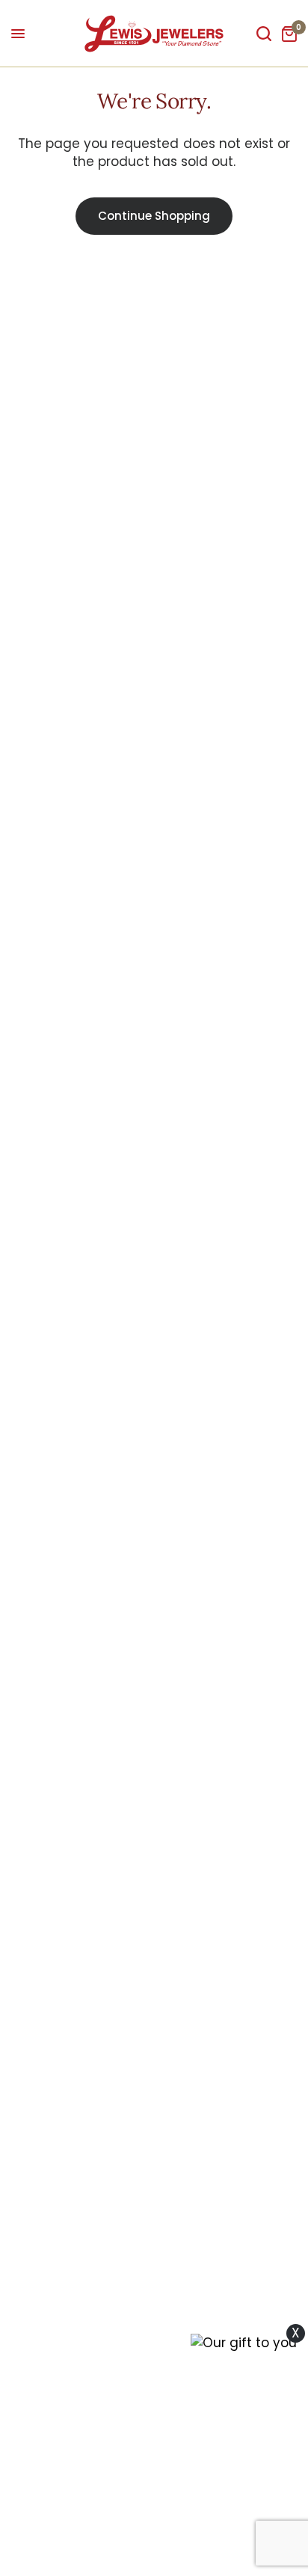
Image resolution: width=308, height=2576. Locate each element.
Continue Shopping (154, 216)
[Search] (264, 34)
